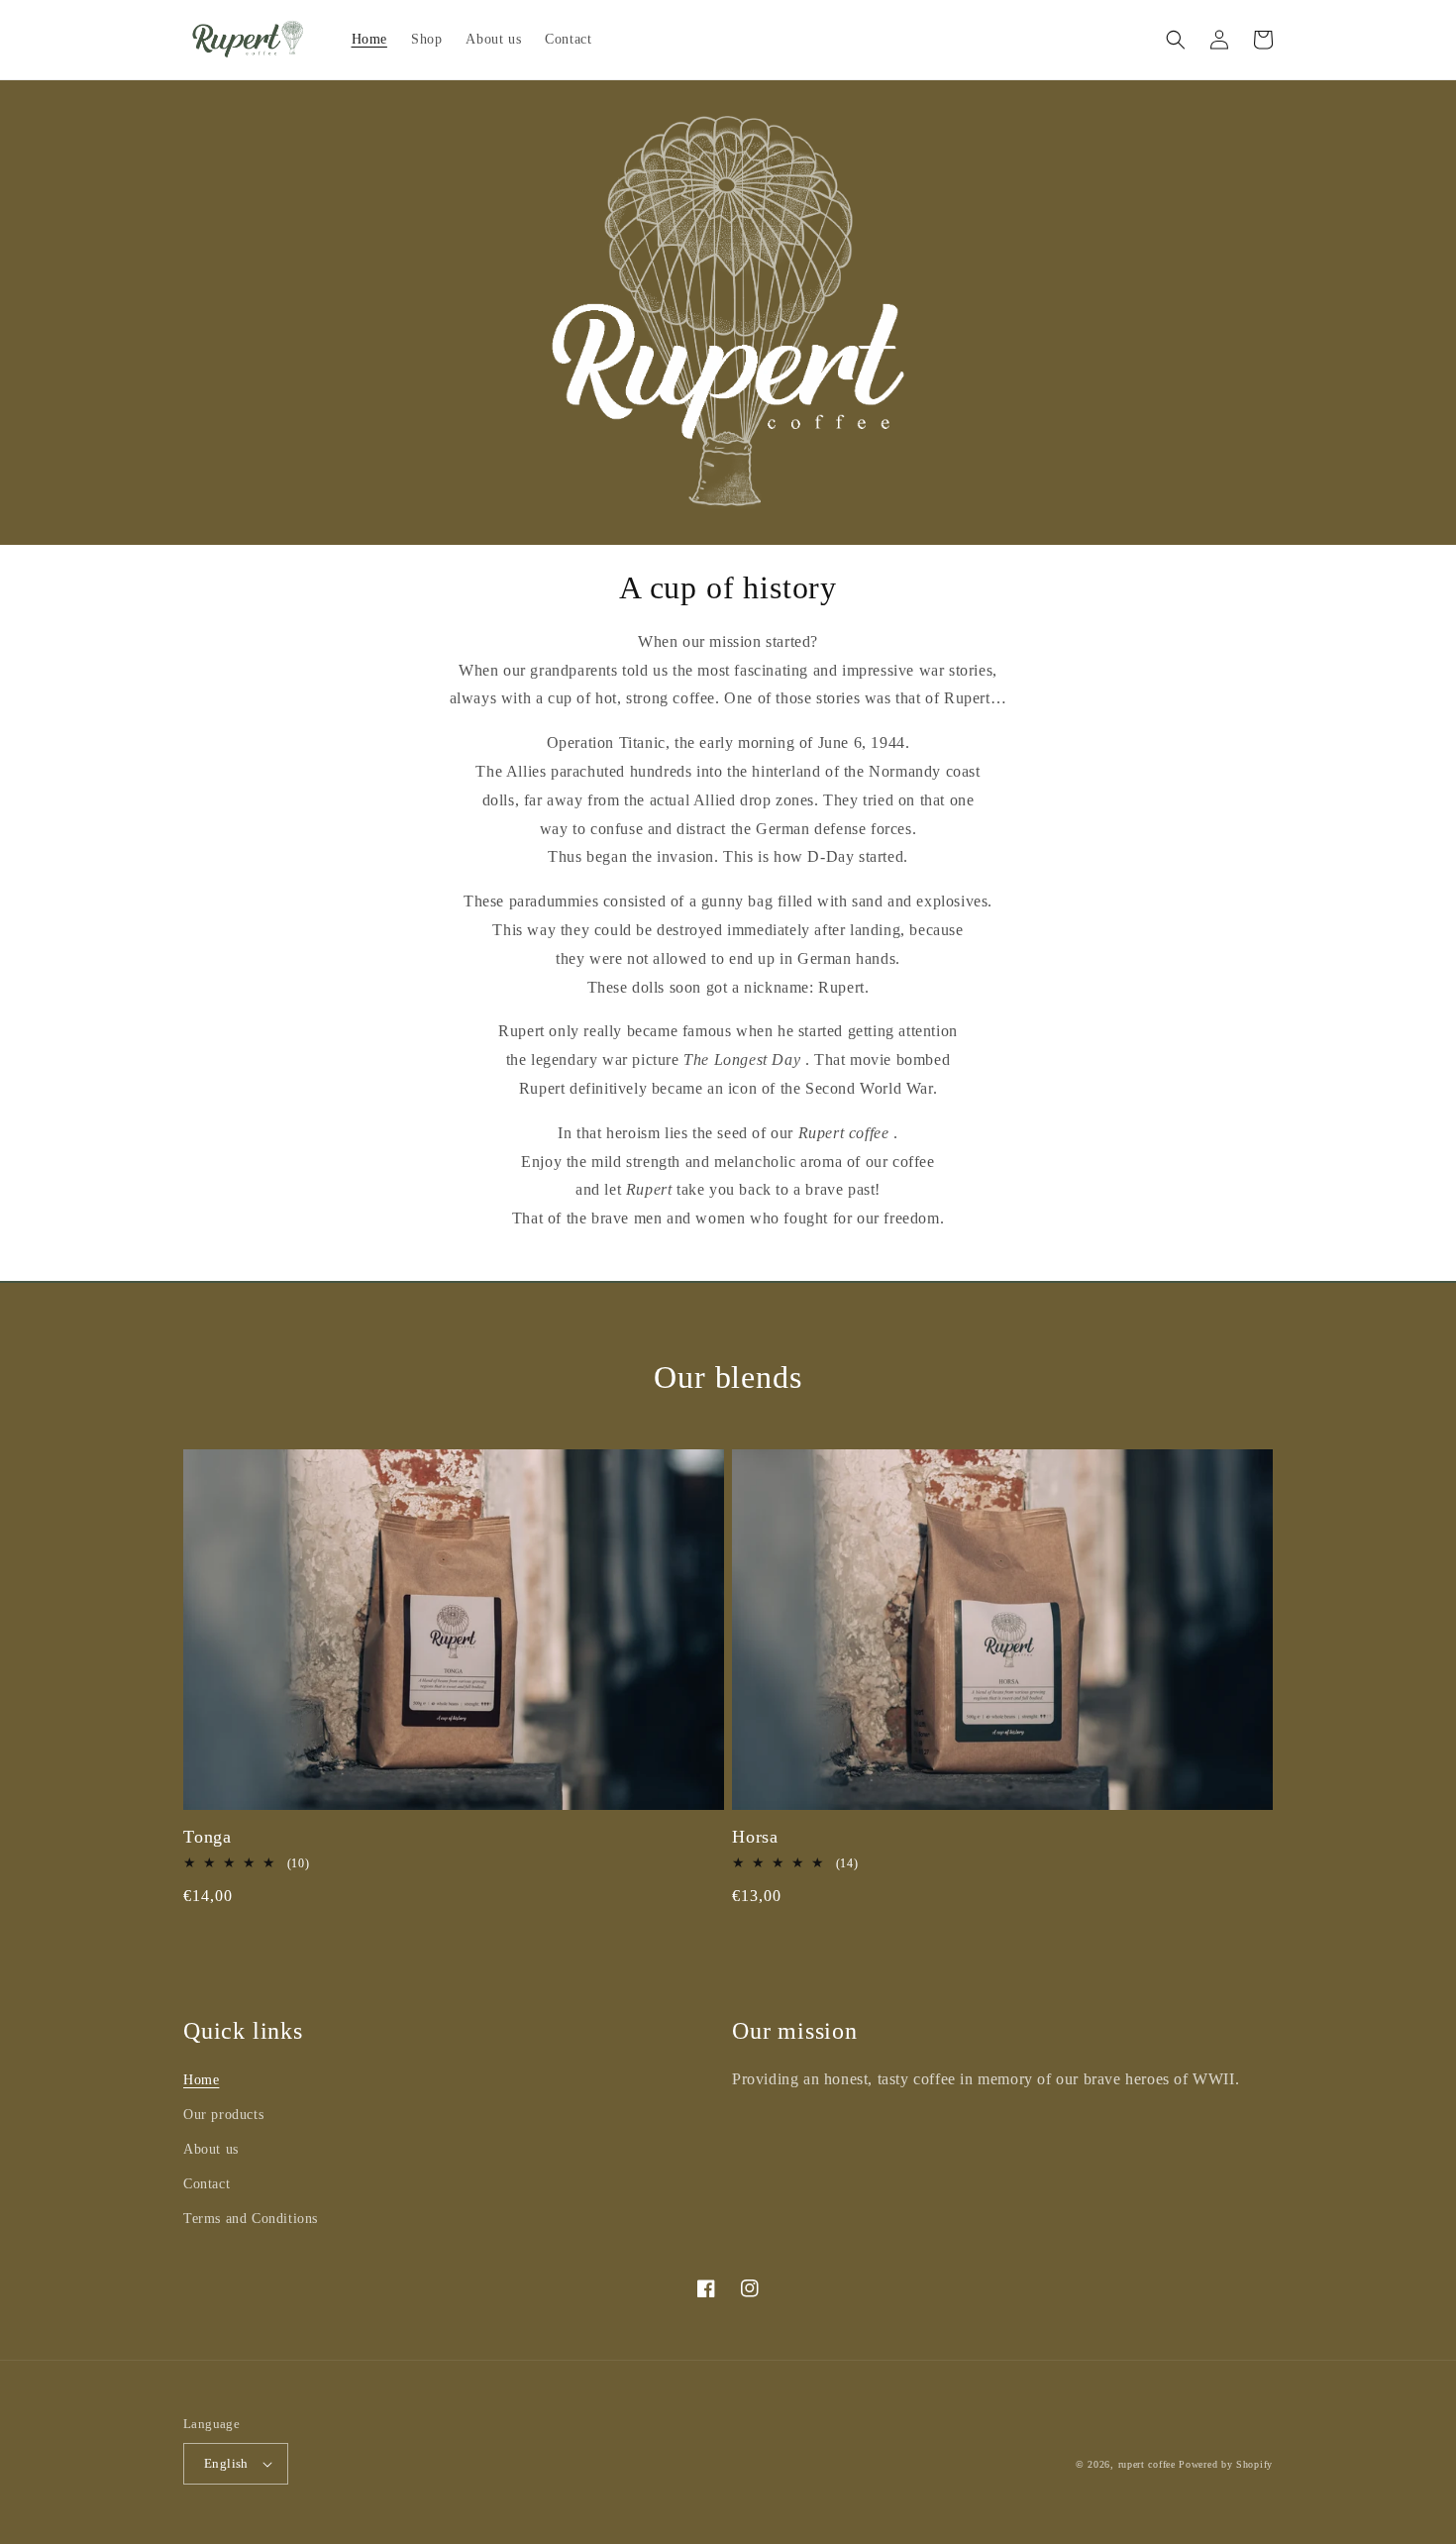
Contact (207, 2184)
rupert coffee (1147, 2464)
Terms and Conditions (251, 2219)
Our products (223, 2115)
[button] (1176, 40)
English (226, 2463)
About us (211, 2149)
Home (201, 2080)
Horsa (755, 1837)
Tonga (208, 1837)
